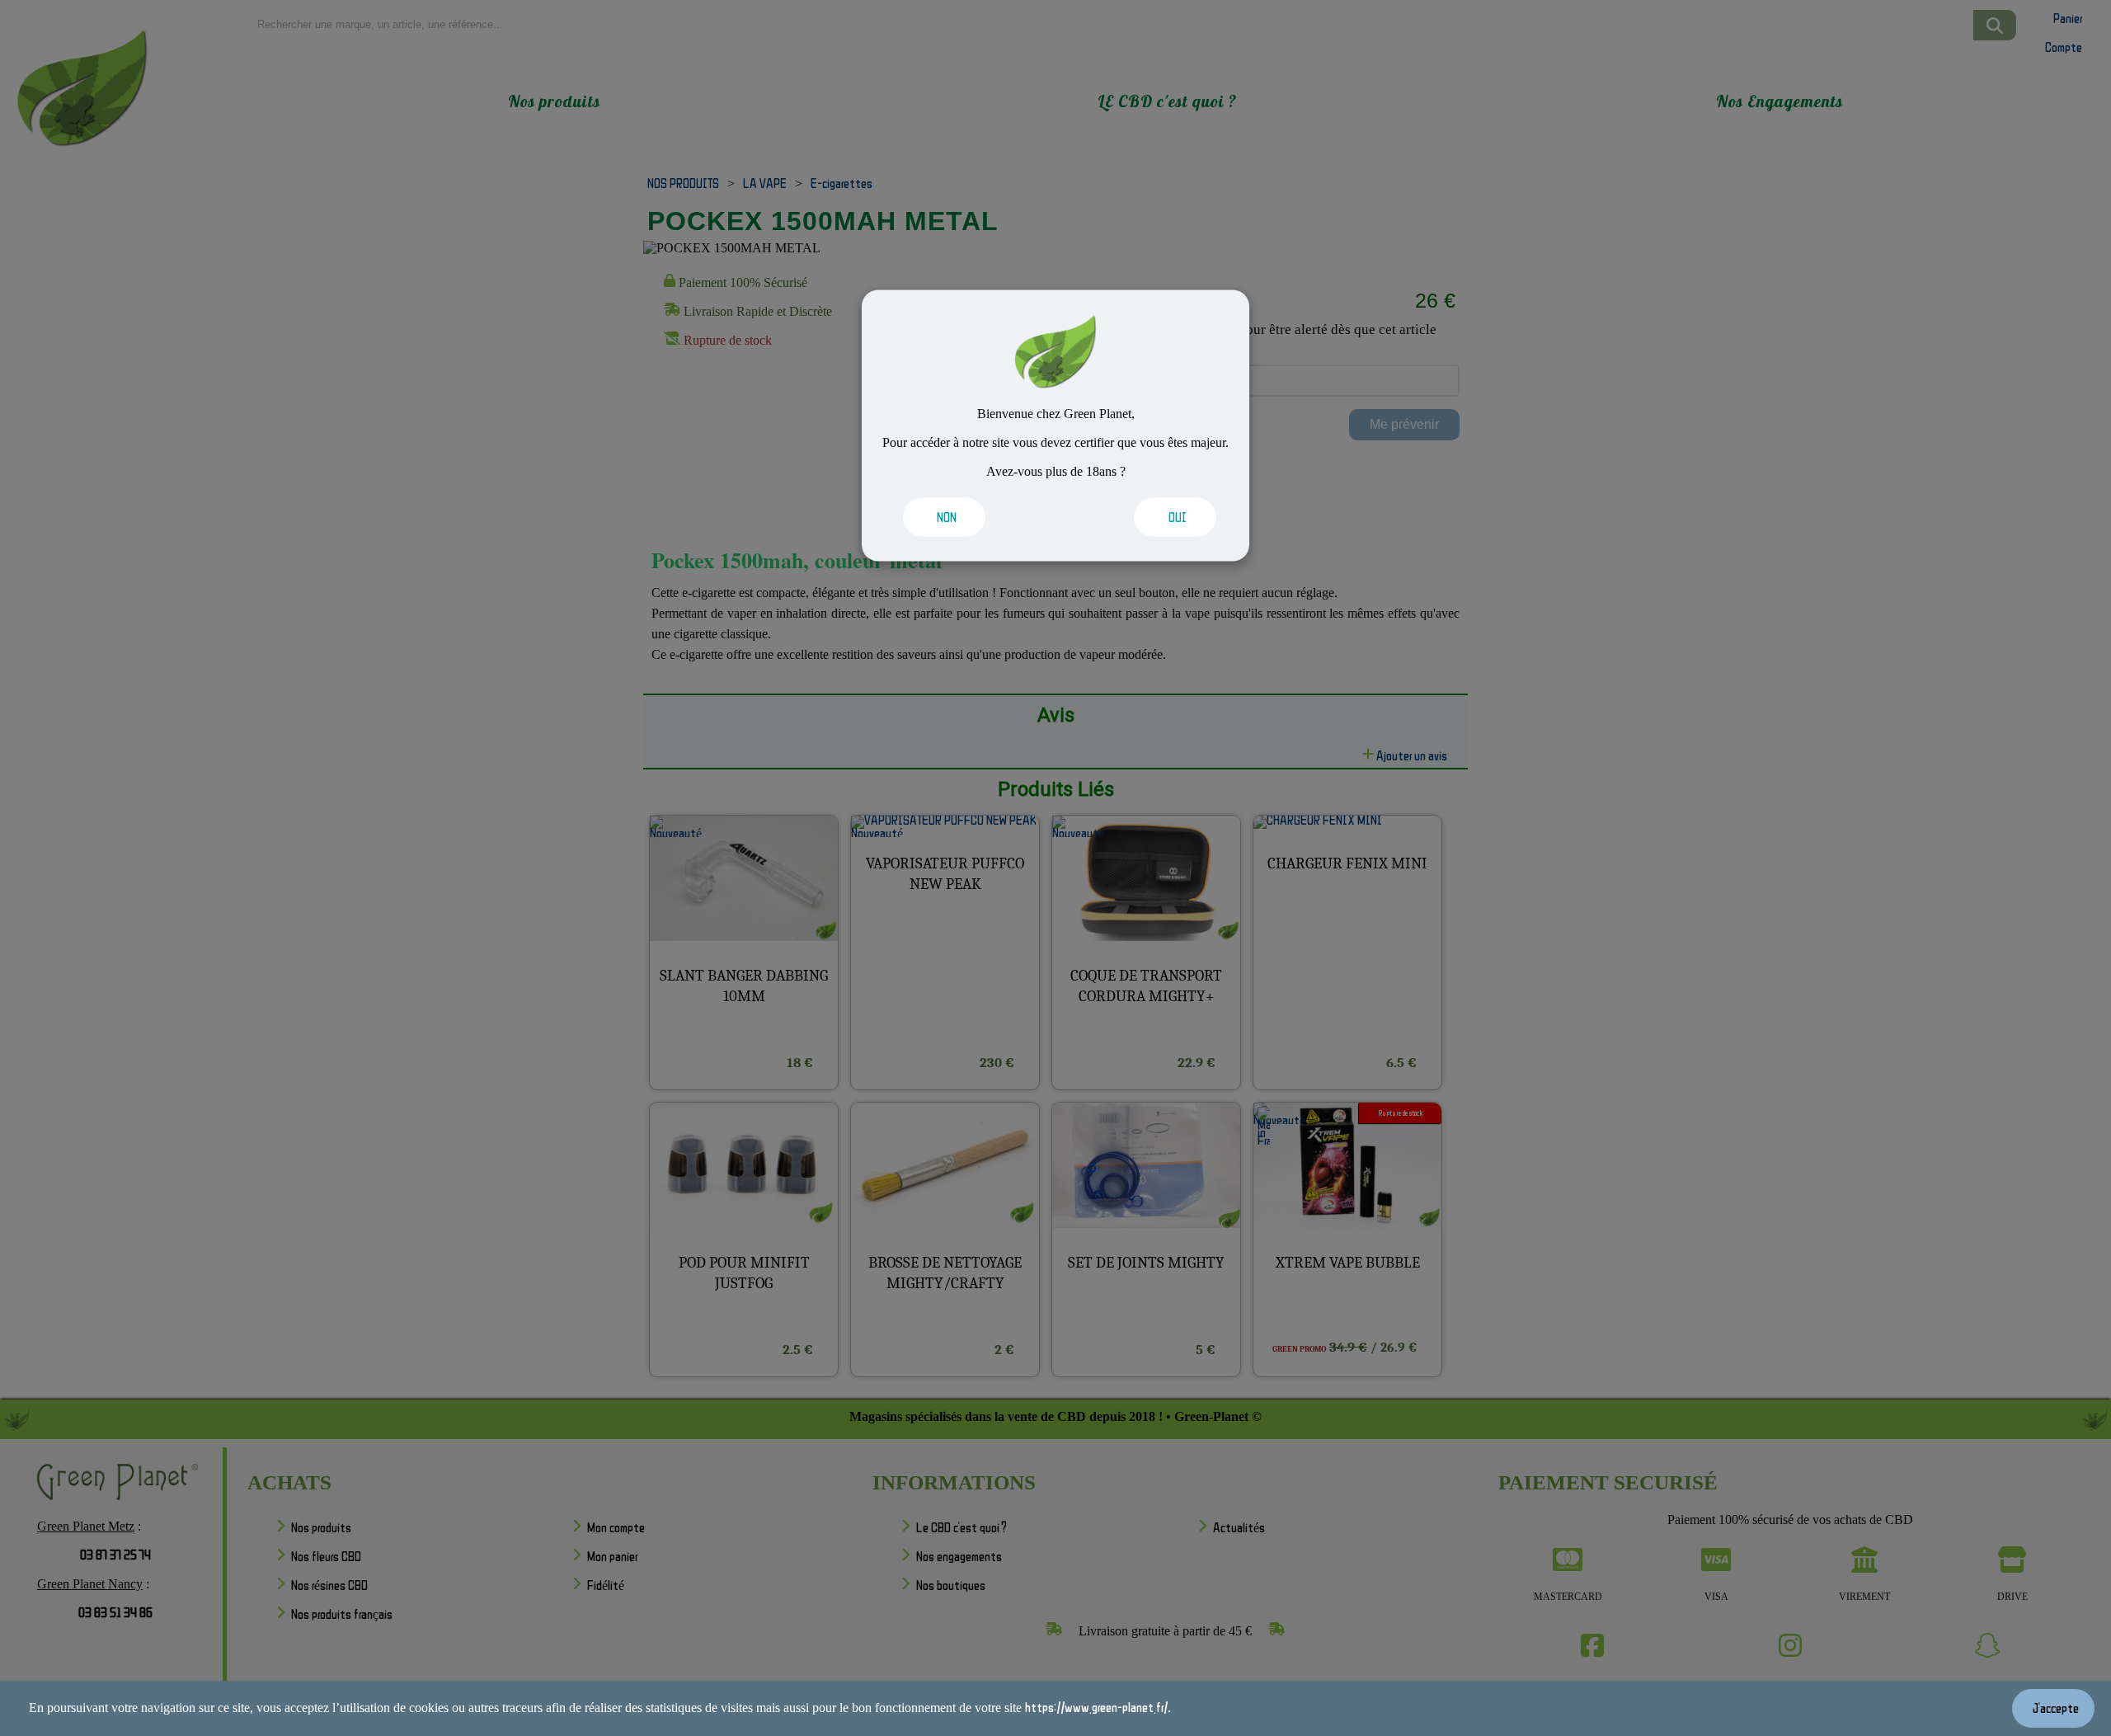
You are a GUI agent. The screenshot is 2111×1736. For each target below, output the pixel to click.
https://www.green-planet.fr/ (1096, 1707)
